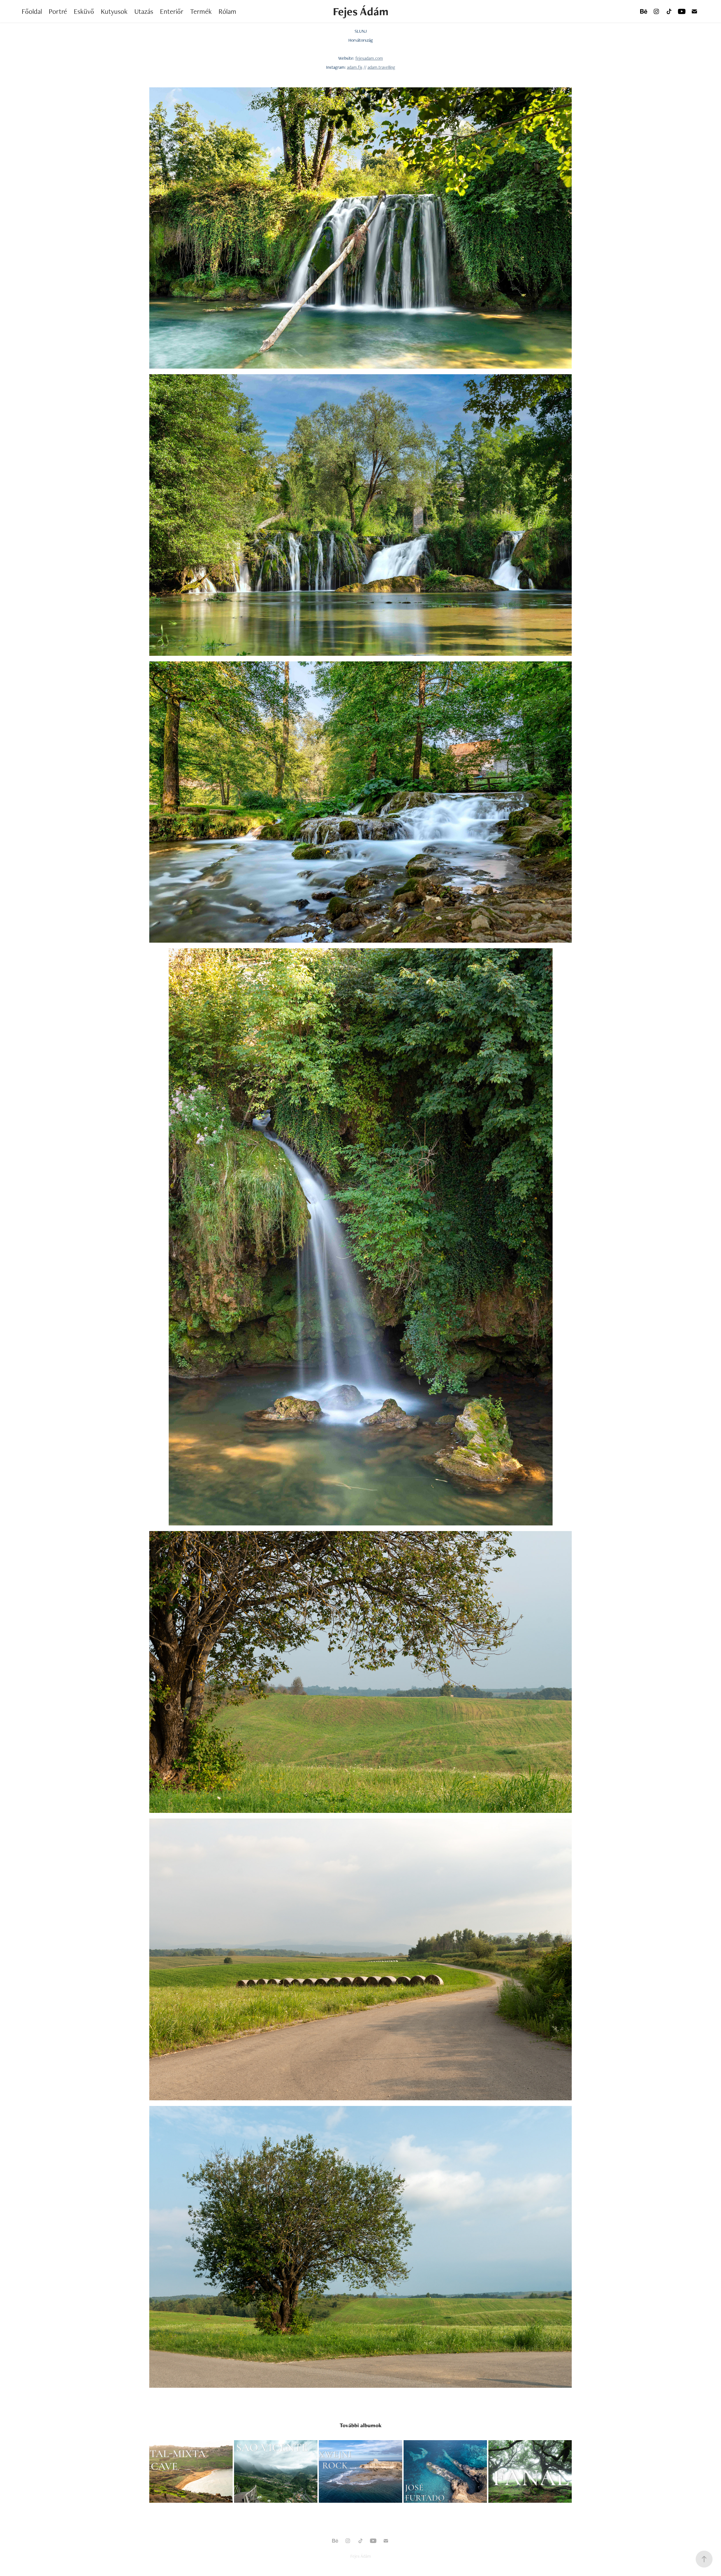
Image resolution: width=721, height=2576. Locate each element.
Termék (201, 11)
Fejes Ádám (361, 11)
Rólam (227, 11)
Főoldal (32, 11)
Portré (58, 11)
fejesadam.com (369, 58)
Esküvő (84, 11)
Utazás (144, 11)
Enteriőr (172, 11)
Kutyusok (114, 11)
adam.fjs (355, 67)
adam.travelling (381, 67)
